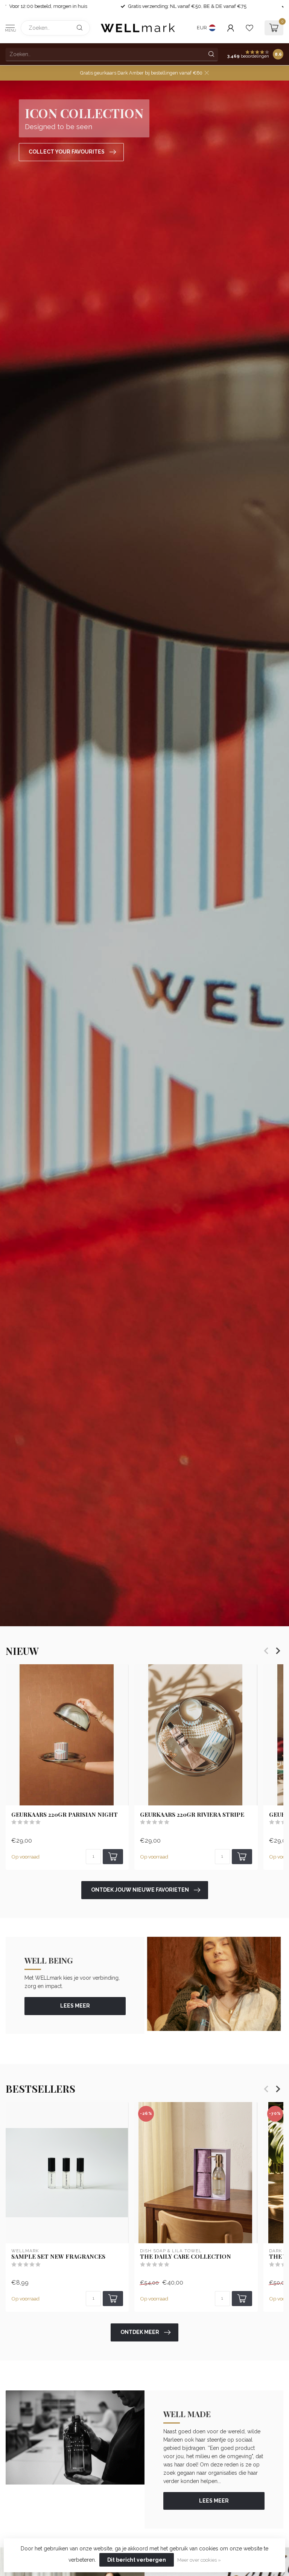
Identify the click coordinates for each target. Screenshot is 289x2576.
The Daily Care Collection (186, 2256)
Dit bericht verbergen (137, 2560)
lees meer (75, 2006)
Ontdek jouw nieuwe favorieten (140, 1890)
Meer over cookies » (199, 2560)
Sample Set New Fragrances (58, 2256)
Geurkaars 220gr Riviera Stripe (192, 1814)
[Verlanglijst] (249, 28)
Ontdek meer (140, 2332)
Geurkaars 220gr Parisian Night (65, 1814)
